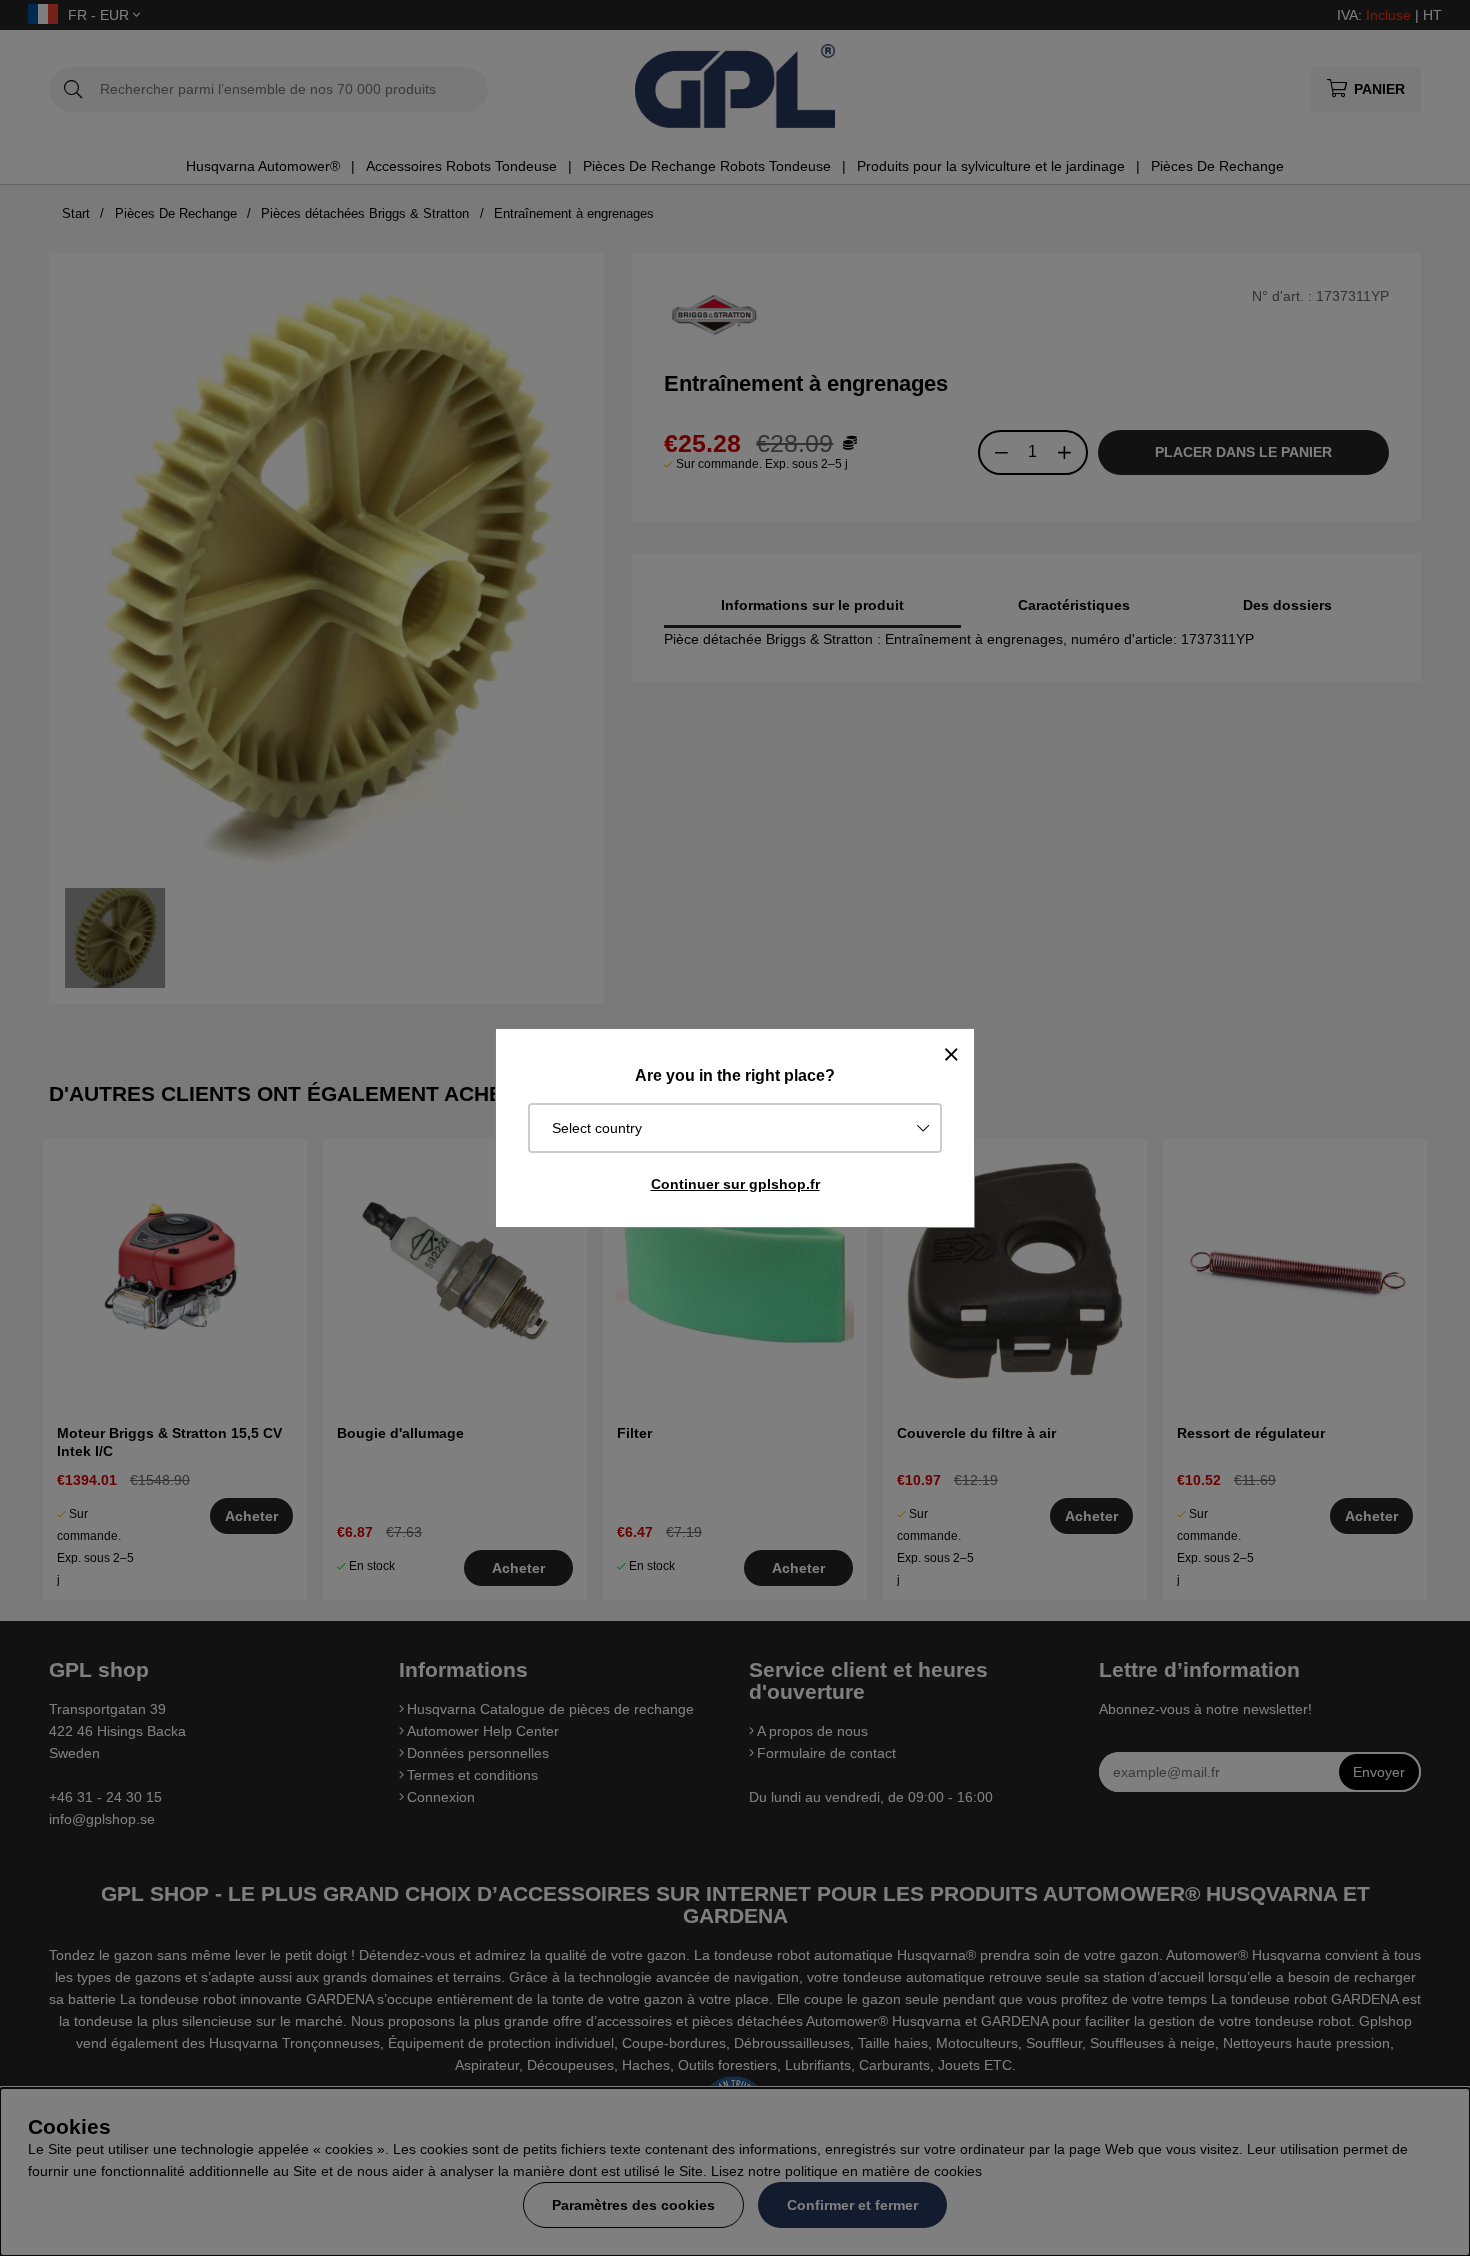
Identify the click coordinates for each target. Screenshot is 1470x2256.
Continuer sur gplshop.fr (735, 1184)
